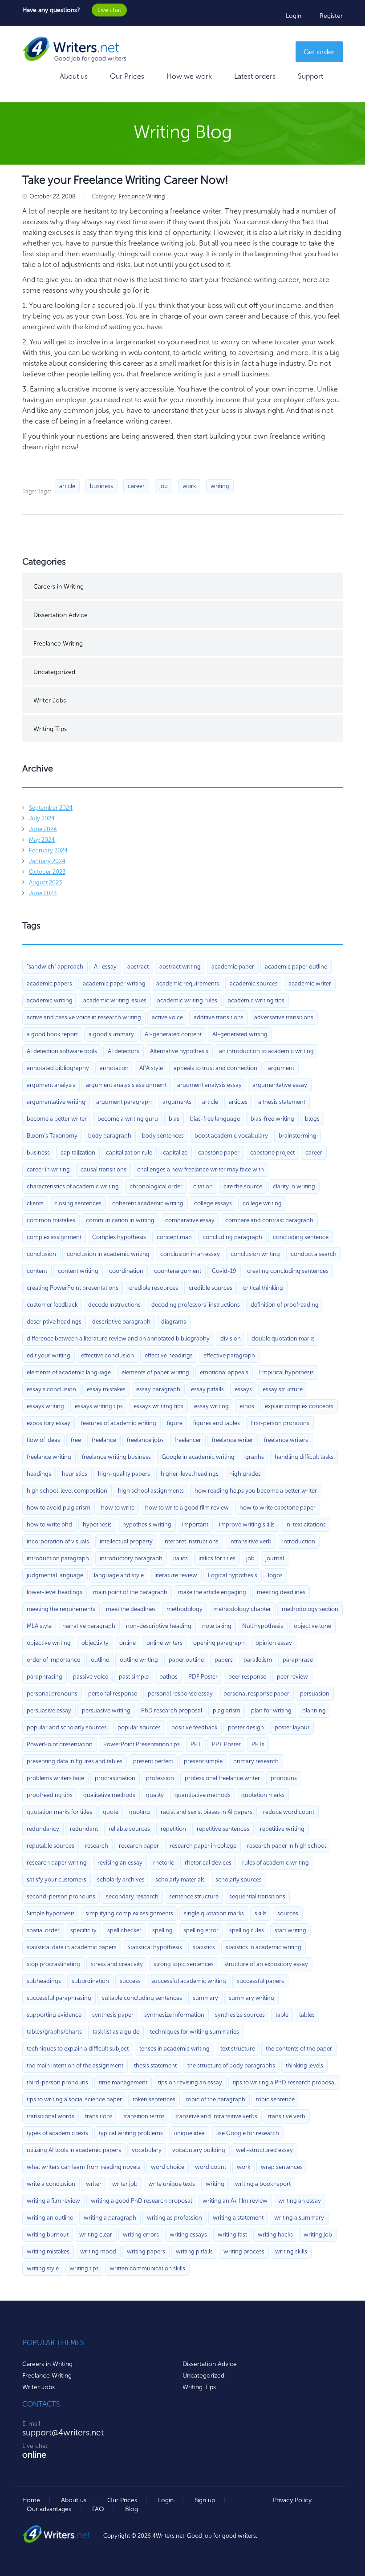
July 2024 (42, 818)
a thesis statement (282, 1102)
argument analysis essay (209, 1085)
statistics (204, 1947)
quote (111, 1812)
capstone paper (219, 1153)
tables (307, 2015)
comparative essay (190, 1220)
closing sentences (78, 1203)
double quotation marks (283, 1338)
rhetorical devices (208, 1863)
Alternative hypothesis (179, 1051)
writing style (43, 2268)
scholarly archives (121, 1880)
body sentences (163, 1136)
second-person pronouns (61, 1896)
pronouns (284, 1778)
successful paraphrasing (59, 1998)
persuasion (315, 1694)
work (189, 486)
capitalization (78, 1153)
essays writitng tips (158, 1406)
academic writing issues (115, 1000)
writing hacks (275, 2235)
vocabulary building (199, 2150)
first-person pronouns (280, 1423)
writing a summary (299, 2218)
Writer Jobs (50, 701)
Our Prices (127, 76)
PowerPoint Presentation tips (142, 1744)
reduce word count (289, 1812)
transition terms (144, 2116)
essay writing (211, 1406)
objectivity (95, 1643)
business (101, 486)
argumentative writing (56, 1102)
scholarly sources (239, 1880)
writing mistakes (48, 2251)
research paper (139, 1846)
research (97, 1846)
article (67, 486)
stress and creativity (117, 1964)
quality (155, 1795)
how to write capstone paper (278, 1508)
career (136, 486)
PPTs (258, 1744)
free (76, 1440)
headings (39, 1474)
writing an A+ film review (235, 2201)
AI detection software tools (62, 1051)
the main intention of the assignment (75, 2065)
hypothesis (97, 1524)
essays (243, 1389)
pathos (168, 1677)
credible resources (154, 1288)
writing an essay (300, 2201)
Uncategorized (54, 672)
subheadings (44, 1981)
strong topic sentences (184, 1964)
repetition (173, 1829)
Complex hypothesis (119, 1237)
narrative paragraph (89, 1626)
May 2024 (42, 840)
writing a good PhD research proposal (141, 2201)
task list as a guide (116, 2032)
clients (35, 1203)
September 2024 (51, 808)
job (164, 486)
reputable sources (51, 1846)
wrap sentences (282, 2167)
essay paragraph (158, 1389)
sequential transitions (257, 1896)
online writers (164, 1643)
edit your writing (49, 1355)
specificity (83, 1930)
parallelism (258, 1660)
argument (281, 1068)
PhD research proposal (172, 1710)
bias (174, 1119)
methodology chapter (242, 1609)
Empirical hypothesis (286, 1372)
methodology (185, 1609)
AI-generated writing (240, 1034)
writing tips (84, 2268)
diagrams (174, 1322)
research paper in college (203, 1846)
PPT (196, 1744)
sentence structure (194, 1896)
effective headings (169, 1355)
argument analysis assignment (126, 1085)
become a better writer (57, 1119)
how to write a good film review (187, 1508)
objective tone (312, 1626)
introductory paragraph (131, 1558)
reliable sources (129, 1829)
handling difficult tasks (304, 1457)
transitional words (51, 2116)
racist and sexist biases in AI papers (207, 1812)
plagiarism (227, 1710)
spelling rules (247, 1930)
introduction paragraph (58, 1558)
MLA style (39, 1626)
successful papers (260, 1981)
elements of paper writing (155, 1372)
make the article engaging (212, 1592)
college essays (213, 1203)
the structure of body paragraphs (231, 2065)
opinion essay (274, 1643)
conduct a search (314, 1254)
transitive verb (287, 2116)
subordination (90, 1981)
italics (180, 1558)
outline (100, 1660)
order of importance (53, 1660)
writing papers (146, 2251)
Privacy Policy (292, 2500)
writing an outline (50, 2218)
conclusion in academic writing (108, 1254)
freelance (104, 1440)
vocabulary (147, 2150)
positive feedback (194, 1727)
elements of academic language (69, 1372)
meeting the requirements (61, 1609)
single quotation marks (214, 1913)
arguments (177, 1102)
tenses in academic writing (174, 2049)
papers (224, 1660)
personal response (113, 1694)
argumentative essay (280, 1085)
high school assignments (151, 1491)
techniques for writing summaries (195, 2032)
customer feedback (52, 1305)
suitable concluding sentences (142, 1998)
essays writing (45, 1406)
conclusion (41, 1254)
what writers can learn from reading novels (83, 2167)
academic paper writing (114, 983)
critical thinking (263, 1288)
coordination (126, 1271)
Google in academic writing (198, 1457)
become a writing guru (128, 1119)
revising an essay (120, 1863)
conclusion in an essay (190, 1254)
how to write (118, 1508)
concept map (174, 1237)
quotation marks (263, 1795)
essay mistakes (106, 1389)
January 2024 (47, 861)
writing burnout (48, 2235)
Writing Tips (50, 729)
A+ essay (105, 967)
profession (160, 1778)
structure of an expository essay (266, 1964)
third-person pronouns (57, 2082)
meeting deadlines (281, 1592)
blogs (312, 1119)
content (37, 1271)
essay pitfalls (207, 1389)
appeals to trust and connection (215, 1068)
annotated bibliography (58, 1068)
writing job (318, 2235)
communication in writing (120, 1220)
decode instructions (114, 1305)
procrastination (115, 1778)
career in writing (48, 1169)
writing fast (232, 2235)
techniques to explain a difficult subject (78, 2049)
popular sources (139, 1727)
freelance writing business (116, 1457)
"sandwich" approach (55, 967)
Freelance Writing (142, 196)
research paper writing (57, 1863)
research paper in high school (286, 1846)
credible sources (211, 1288)
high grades (245, 1474)
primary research (256, 1761)
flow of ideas (43, 1440)
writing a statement (238, 2218)
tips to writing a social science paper (74, 2099)
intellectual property (126, 1541)
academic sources (254, 983)
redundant (84, 1829)
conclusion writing (255, 1254)
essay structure (283, 1389)
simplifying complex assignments (129, 1913)
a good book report (52, 1034)
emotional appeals (224, 1372)
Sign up (205, 2500)
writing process (244, 2251)
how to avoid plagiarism (59, 1508)
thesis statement (155, 2065)
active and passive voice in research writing (84, 1017)
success (130, 1981)
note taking (217, 1626)
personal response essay (180, 1694)
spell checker (124, 1930)
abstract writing (180, 967)
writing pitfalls (194, 2251)
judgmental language (55, 1575)
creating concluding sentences (288, 1271)
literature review (176, 1575)
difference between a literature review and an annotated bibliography (118, 1338)
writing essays (188, 2235)
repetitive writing (282, 1829)
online (128, 1643)
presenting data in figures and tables (75, 1761)
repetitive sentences (223, 1829)
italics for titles (217, 1558)
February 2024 (48, 850)
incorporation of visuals (58, 1541)
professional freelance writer (222, 1778)
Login (294, 16)
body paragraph (110, 1136)
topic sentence (275, 2099)
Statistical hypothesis (155, 1947)
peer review (292, 1677)
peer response (247, 1677)
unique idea (189, 2133)
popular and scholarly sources (67, 1727)
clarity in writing (294, 1186)
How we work (189, 76)
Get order (319, 52)
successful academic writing (189, 1981)
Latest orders (255, 76)
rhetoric (164, 1863)
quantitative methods (203, 1795)
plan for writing (271, 1710)
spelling (162, 1930)
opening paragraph (219, 1643)
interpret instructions (191, 1541)
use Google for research (247, 2133)
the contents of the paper (299, 2049)
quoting (140, 1812)
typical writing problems (131, 2133)
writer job (125, 2184)
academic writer (310, 983)
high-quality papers (124, 1474)
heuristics (75, 1474)
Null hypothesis (263, 1626)
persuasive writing (106, 1710)
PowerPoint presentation (60, 1744)
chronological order (156, 1186)
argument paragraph (124, 1102)
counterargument (178, 1271)
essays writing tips (99, 1406)
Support (310, 76)
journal (275, 1558)
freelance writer (233, 1440)
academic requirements (188, 983)
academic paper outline (296, 967)
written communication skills (147, 2268)
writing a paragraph (110, 2218)
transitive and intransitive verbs (216, 2116)
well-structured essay (264, 2150)
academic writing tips (256, 1000)
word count (211, 2167)
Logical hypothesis (233, 1575)
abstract (138, 967)
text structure (238, 2049)
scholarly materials (180, 1880)
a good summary (111, 1034)
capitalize (175, 1153)
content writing (78, 1271)
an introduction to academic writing (266, 1051)
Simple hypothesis (51, 1913)
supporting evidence (54, 2015)
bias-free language (215, 1119)
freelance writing (49, 1457)
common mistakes (51, 1220)
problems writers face (55, 1778)
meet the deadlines (131, 1609)
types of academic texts (57, 2133)
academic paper (233, 967)
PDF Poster (203, 1677)
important (195, 1524)
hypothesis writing (147, 1524)
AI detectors (124, 1051)
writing (220, 486)
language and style (119, 1575)
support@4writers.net (63, 2433)
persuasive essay (49, 1710)
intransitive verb (250, 1541)
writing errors (141, 2235)
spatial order (43, 1930)
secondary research (132, 1896)
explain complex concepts (299, 1406)
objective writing (49, 1643)
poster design (246, 1727)
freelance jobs (145, 1440)
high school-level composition (67, 1491)
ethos (247, 1406)
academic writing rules (187, 1000)
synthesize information (174, 2015)
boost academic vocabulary (231, 1136)
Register (331, 16)
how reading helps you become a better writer (256, 1491)
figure (175, 1423)
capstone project (272, 1153)
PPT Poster (226, 1744)
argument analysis (51, 1085)
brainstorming (298, 1136)
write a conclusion (51, 2184)
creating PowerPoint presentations (73, 1288)
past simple (134, 1677)
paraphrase (298, 1660)
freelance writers (286, 1440)
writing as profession (174, 2218)
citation (203, 1186)
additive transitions (219, 1017)
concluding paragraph (232, 1237)
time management (123, 2082)
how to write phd (49, 1524)
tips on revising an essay (190, 2082)
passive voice (91, 1677)
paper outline (186, 1660)
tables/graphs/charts (54, 2032)
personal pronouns (52, 1694)
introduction (299, 1541)
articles (238, 1102)
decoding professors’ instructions (196, 1305)
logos (275, 1575)
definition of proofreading (285, 1305)
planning (314, 1710)
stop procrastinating (53, 1964)
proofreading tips (50, 1795)
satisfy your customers (57, 1880)
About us (74, 76)
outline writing (139, 1660)
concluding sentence (301, 1237)
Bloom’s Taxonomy (52, 1136)
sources (288, 1913)
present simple (203, 1761)
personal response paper (256, 1694)
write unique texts (172, 2184)
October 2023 (47, 872)
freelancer (188, 1440)
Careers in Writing (59, 587)
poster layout (292, 1727)
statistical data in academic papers (72, 1947)
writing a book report (263, 2184)
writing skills (291, 2251)
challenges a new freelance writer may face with (201, 1169)
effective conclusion (107, 1355)
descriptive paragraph (121, 1322)
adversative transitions (284, 1017)
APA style (151, 1068)
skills (261, 1913)
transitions (99, 2116)
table (282, 2015)
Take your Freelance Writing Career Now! (125, 180)
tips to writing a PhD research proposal (284, 2082)
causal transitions (103, 1169)
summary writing (251, 1998)
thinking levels (304, 2065)
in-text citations (306, 1524)
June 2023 (43, 893)
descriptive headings (54, 1322)
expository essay (49, 1423)
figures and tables (217, 1423)
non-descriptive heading (159, 1626)
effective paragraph (229, 1355)
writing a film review (53, 2201)
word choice (168, 2167)
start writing (290, 1930)
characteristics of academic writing (73, 1186)
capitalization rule (129, 1153)
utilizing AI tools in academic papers (74, 2150)
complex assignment (54, 1237)
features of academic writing (119, 1423)
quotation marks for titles (59, 1812)
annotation (114, 1068)
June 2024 (43, 829)
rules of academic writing (276, 1863)
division (231, 1338)
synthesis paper (113, 2015)
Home (31, 2500)
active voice (167, 1017)
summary (205, 1998)
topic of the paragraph (216, 2099)
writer (94, 2184)
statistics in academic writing (264, 1947)
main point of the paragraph (130, 1592)
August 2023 (45, 882)
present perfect (153, 1761)
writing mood (98, 2251)
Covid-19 (224, 1271)
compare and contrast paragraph (269, 1220)
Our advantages (49, 2509)
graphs (255, 1457)
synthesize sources (240, 2015)
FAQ (98, 2509)
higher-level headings (190, 1474)
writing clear (96, 2235)
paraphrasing (45, 1677)
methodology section (310, 1609)
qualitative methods (109, 1795)
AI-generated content (173, 1034)
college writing (262, 1203)
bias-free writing (272, 1119)
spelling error (201, 1930)
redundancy (43, 1829)
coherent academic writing (148, 1203)
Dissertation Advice (61, 615)
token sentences (154, 2099)
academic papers (49, 983)
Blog (132, 2509)
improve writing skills (247, 1524)
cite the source (243, 1186)
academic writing (50, 1000)
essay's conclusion (51, 1389)
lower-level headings (55, 1592)
